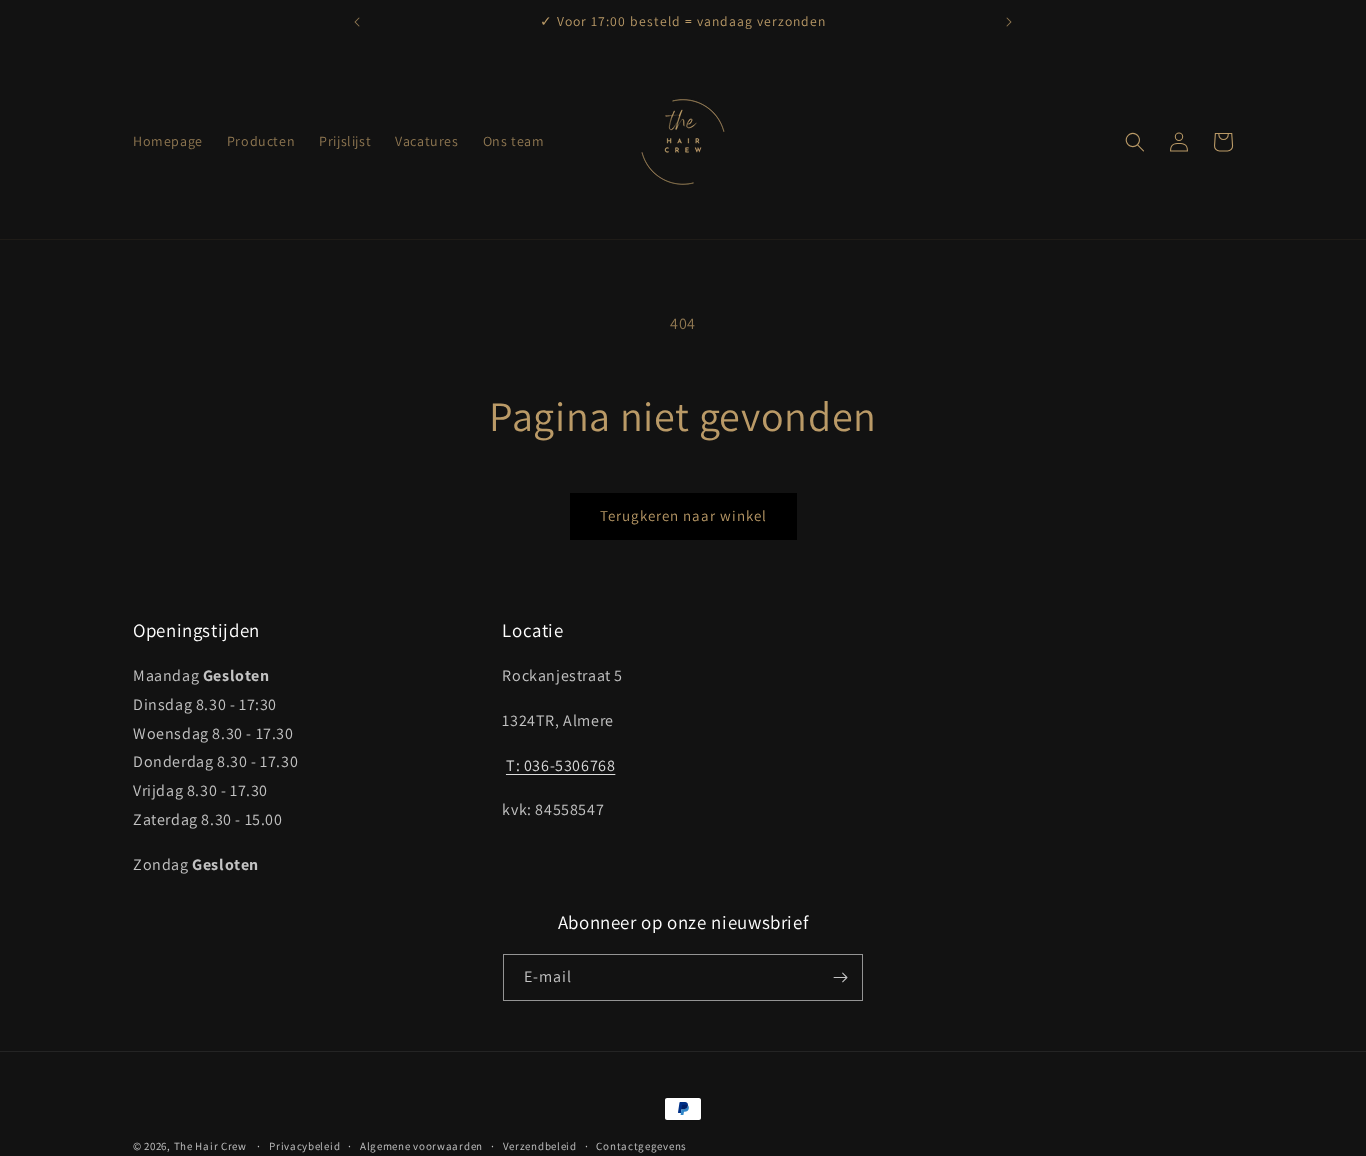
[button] (1135, 142)
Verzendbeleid (540, 1146)
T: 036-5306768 (560, 765)
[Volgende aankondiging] (1009, 22)
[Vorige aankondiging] (357, 22)
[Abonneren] (840, 977)
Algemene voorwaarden (421, 1146)
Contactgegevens (641, 1146)
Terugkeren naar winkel (683, 515)
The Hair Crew (210, 1146)
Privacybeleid (304, 1146)
